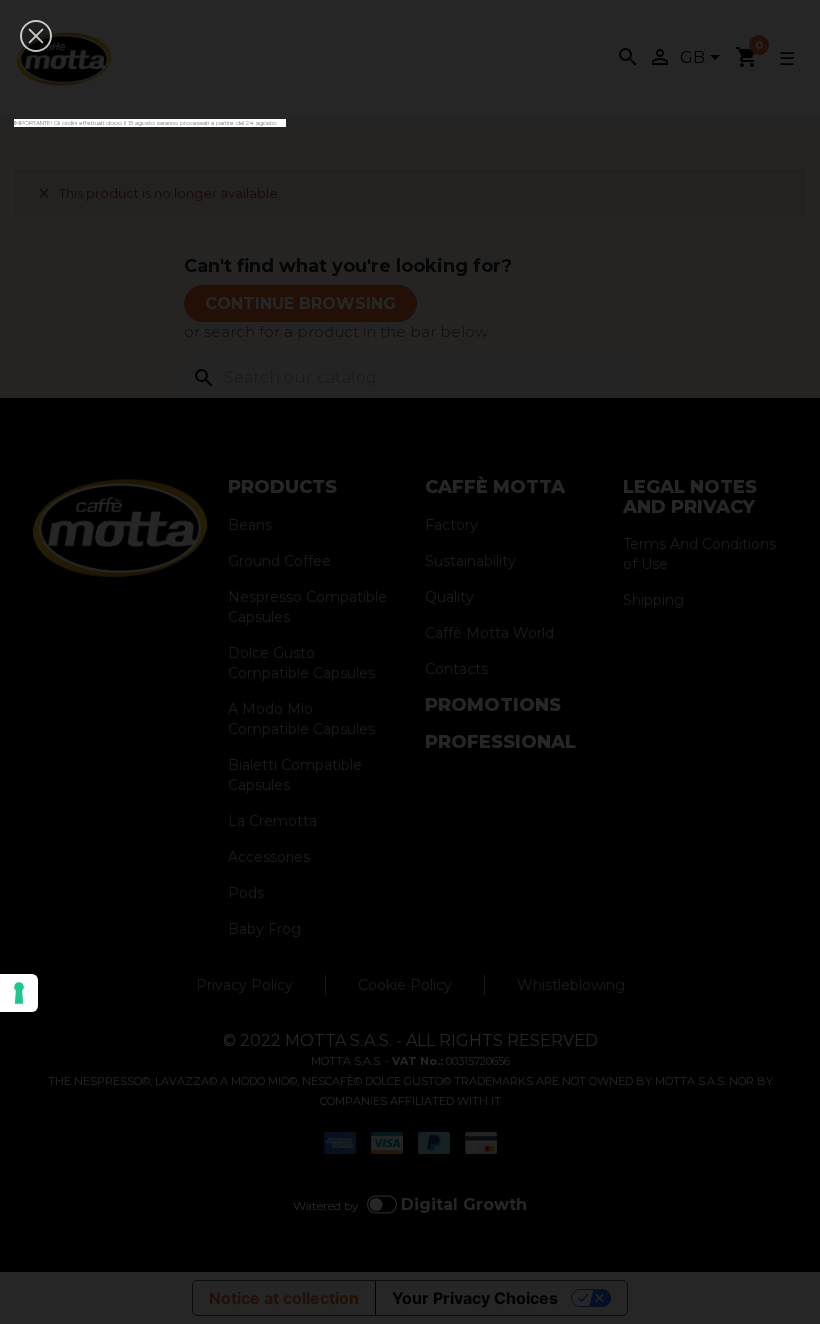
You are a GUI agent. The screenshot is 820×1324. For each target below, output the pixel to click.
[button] (36, 36)
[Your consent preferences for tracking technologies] (19, 993)
